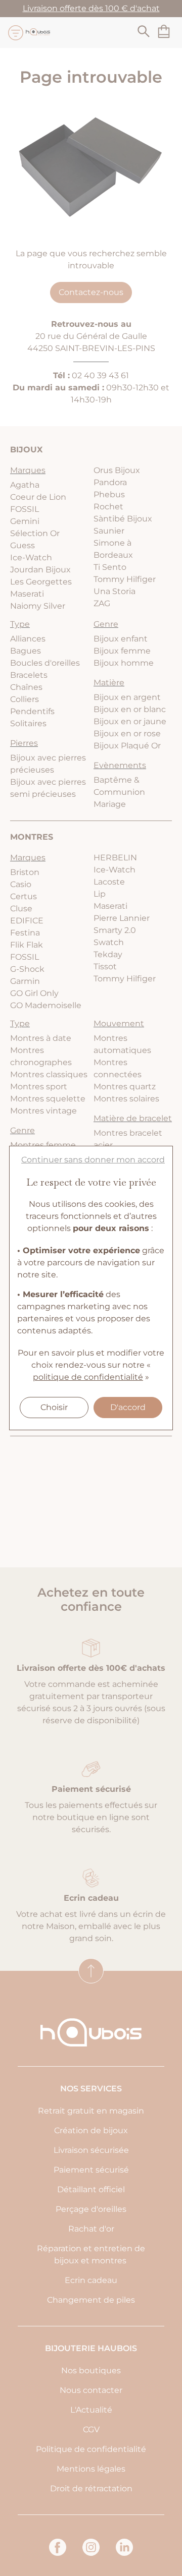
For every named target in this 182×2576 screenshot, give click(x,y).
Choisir (54, 1407)
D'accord (128, 1407)
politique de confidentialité (88, 1377)
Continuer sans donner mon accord (93, 1160)
